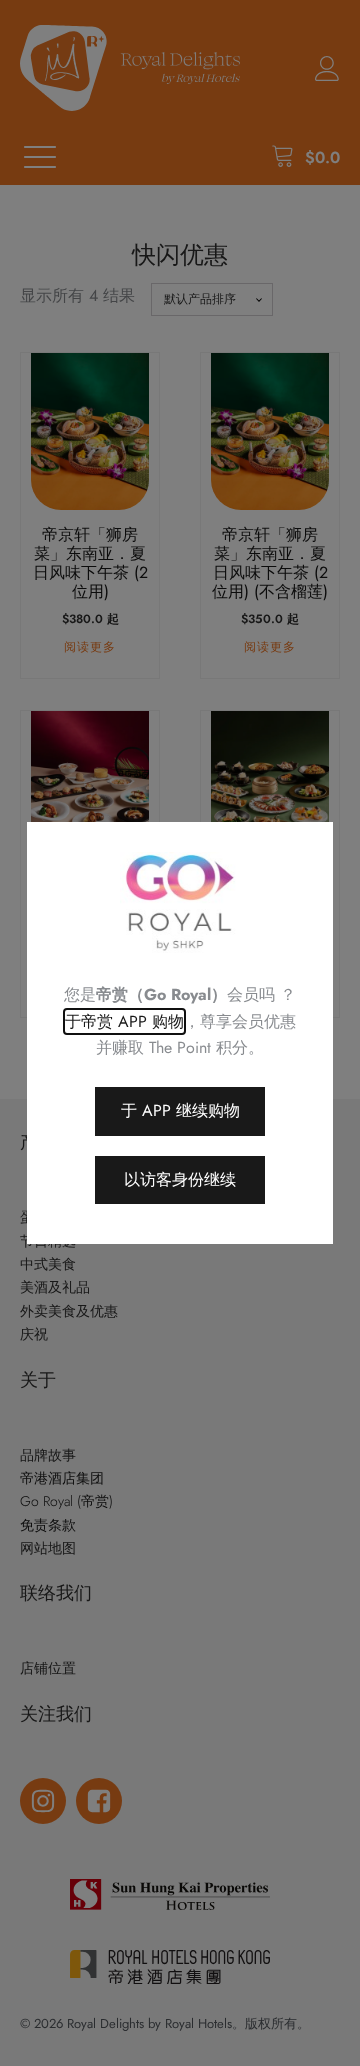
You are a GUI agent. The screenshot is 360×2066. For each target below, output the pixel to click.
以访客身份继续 (180, 1179)
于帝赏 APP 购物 (124, 1021)
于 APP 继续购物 (180, 1110)
